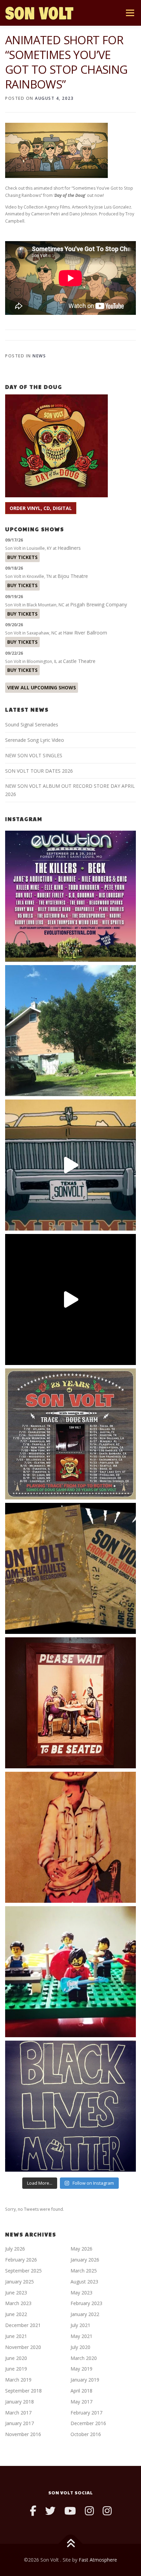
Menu (130, 13)
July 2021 (80, 2325)
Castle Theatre (79, 661)
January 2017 (20, 2423)
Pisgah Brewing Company (99, 604)
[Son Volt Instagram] (89, 2511)
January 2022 (85, 2314)
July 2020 (80, 2347)
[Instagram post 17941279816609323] (70, 1703)
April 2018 (81, 2391)
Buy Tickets (22, 557)
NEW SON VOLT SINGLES (34, 755)
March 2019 (18, 2380)
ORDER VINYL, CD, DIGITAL (41, 508)
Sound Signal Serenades (32, 725)
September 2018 (23, 2391)
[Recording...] (70, 1972)
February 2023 (86, 2303)
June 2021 (16, 2336)
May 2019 (81, 2369)
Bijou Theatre (73, 576)
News (39, 356)
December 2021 (23, 2325)
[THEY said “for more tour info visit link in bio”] (70, 1434)
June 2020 (16, 2358)
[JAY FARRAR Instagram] (107, 2511)
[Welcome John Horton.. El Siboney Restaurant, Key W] (70, 1837)
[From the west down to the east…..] (70, 1031)
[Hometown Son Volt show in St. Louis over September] (70, 896)
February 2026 (21, 2260)
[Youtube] (70, 2511)
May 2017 (81, 2402)
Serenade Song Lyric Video (35, 740)
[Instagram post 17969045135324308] (70, 1299)
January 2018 (20, 2402)
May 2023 (81, 2293)
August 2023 (84, 2282)
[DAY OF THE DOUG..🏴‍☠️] (70, 1165)
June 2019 (16, 2369)
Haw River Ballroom (85, 633)
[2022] (70, 1568)
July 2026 (15, 2249)
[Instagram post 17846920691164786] (70, 2106)
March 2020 (84, 2358)
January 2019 (85, 2380)
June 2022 (16, 2314)
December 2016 (88, 2423)
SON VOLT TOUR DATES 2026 (39, 771)
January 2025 (20, 2282)
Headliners (69, 548)
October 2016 (86, 2434)
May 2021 (81, 2336)
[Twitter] (50, 2511)
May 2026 (81, 2249)
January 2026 (85, 2260)
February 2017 (86, 2413)
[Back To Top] (71, 2544)
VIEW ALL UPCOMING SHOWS (42, 687)
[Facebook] (33, 2511)
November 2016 (23, 2434)
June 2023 (16, 2293)
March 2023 (18, 2303)
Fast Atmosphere (98, 2560)
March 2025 (84, 2271)
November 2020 (23, 2347)
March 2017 (18, 2413)
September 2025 (23, 2271)
